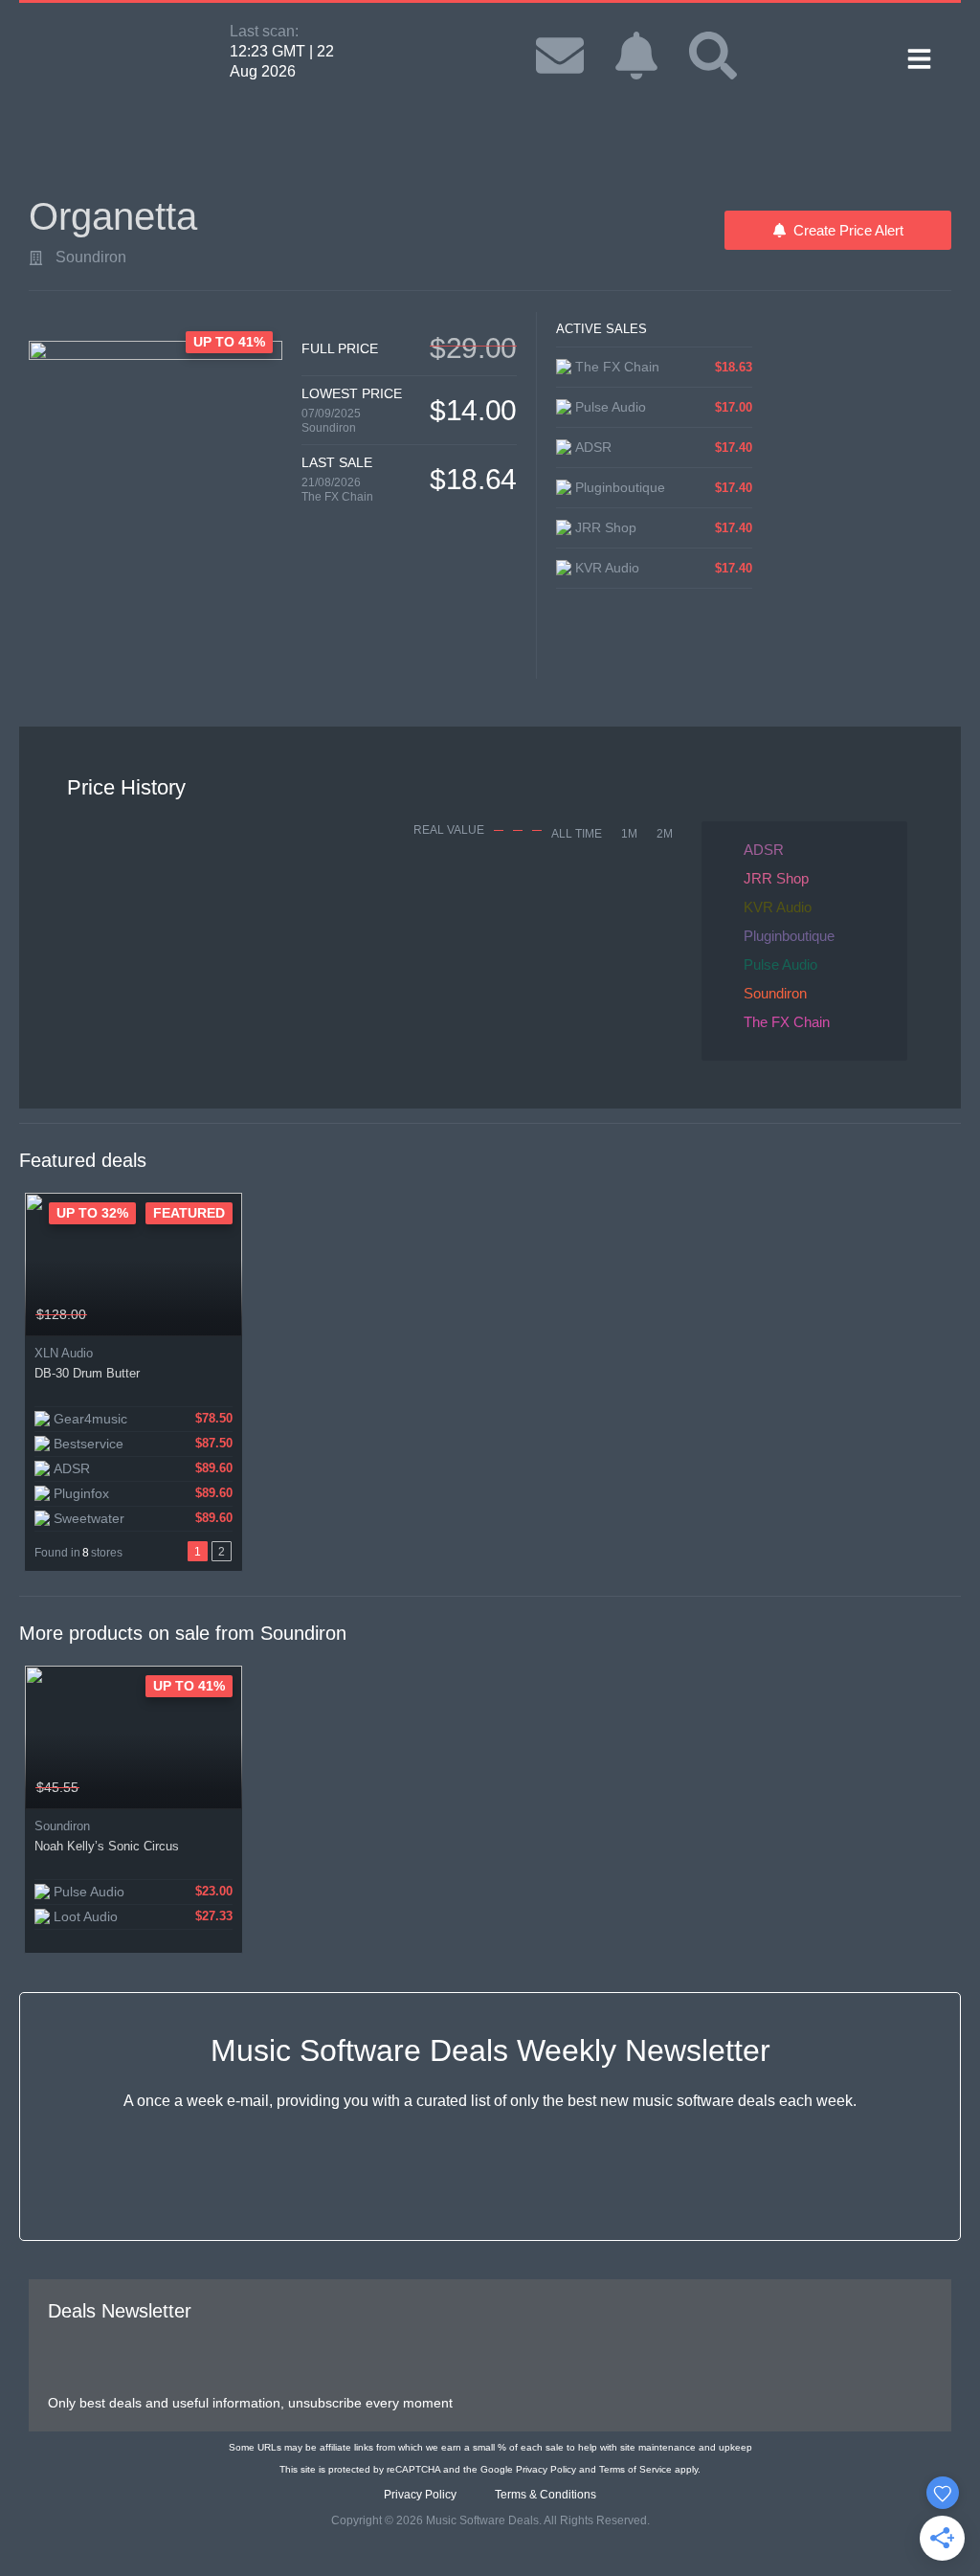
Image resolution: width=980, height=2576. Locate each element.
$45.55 (57, 1787)
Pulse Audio (780, 964)
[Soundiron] (36, 258)
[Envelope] (560, 56)
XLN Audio (64, 1353)
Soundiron (91, 257)
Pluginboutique (789, 936)
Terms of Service (635, 2469)
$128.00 (61, 1314)
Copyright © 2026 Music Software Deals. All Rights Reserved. (490, 2520)
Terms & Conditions (546, 2495)
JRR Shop (776, 878)
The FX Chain (337, 497)
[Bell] (636, 56)
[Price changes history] (203, 1315)
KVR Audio (778, 907)
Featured (189, 1213)
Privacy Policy (546, 2469)
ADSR (764, 850)
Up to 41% (189, 1686)
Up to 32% (92, 1213)
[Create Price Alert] (229, 1315)
